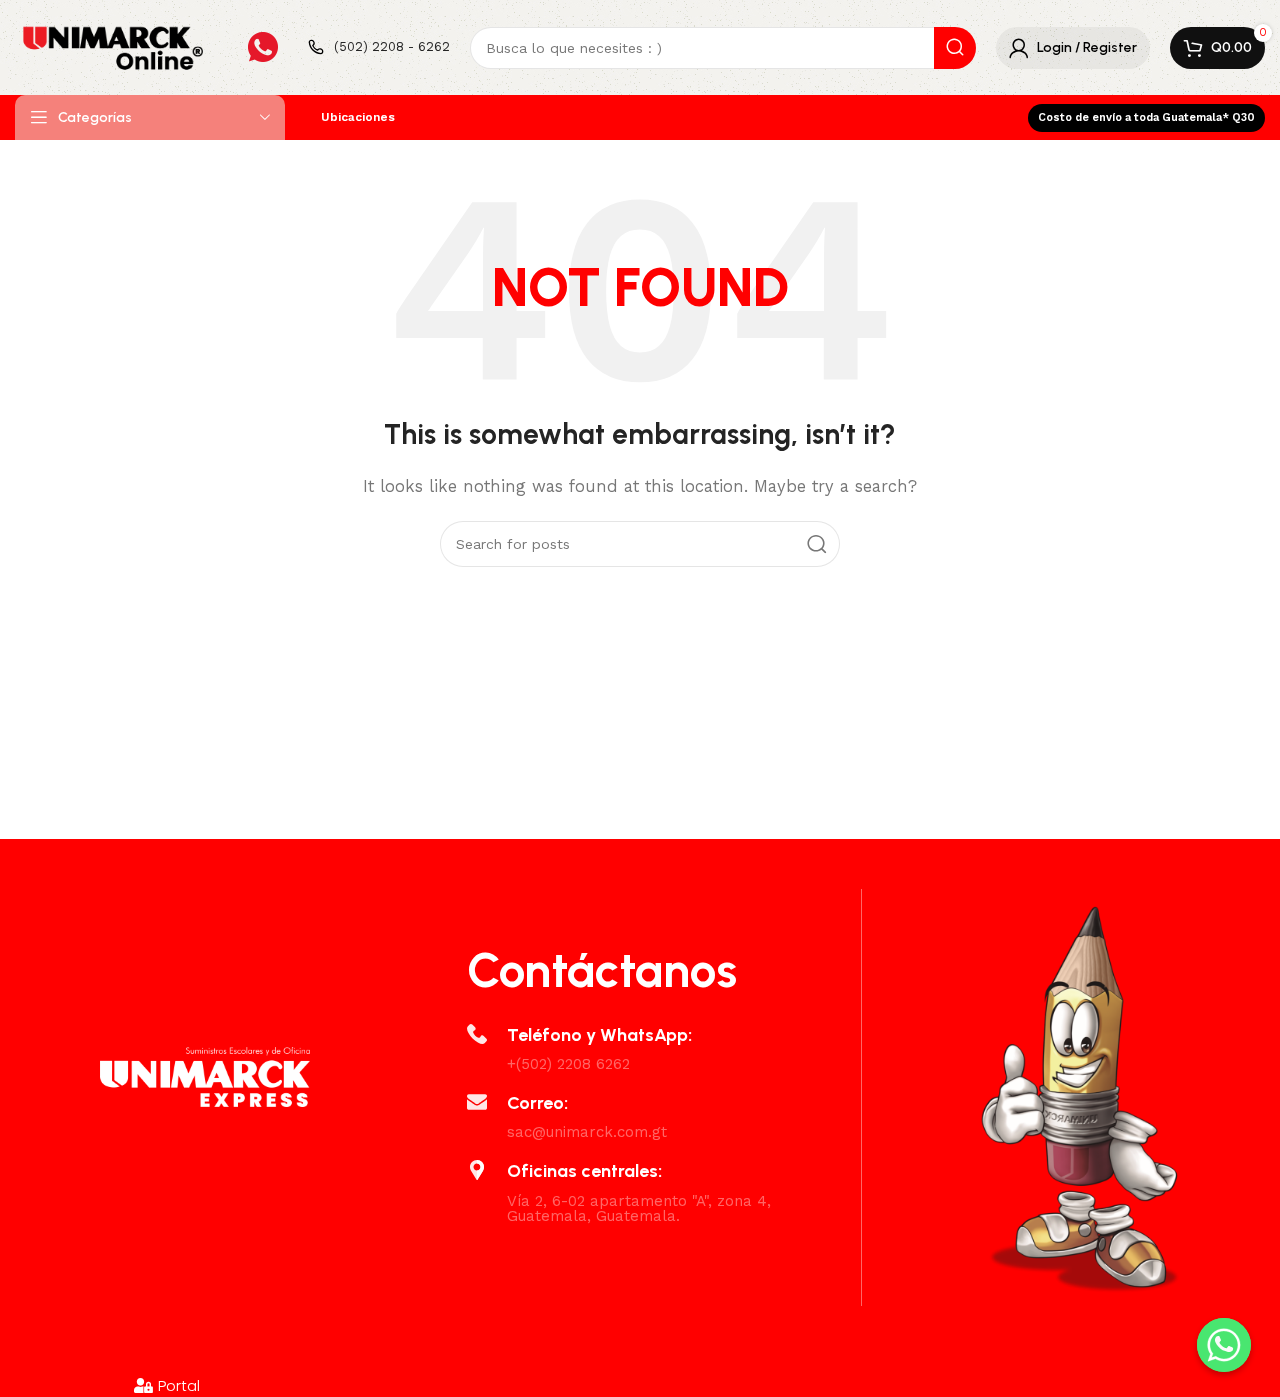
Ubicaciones (358, 117)
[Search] (955, 48)
